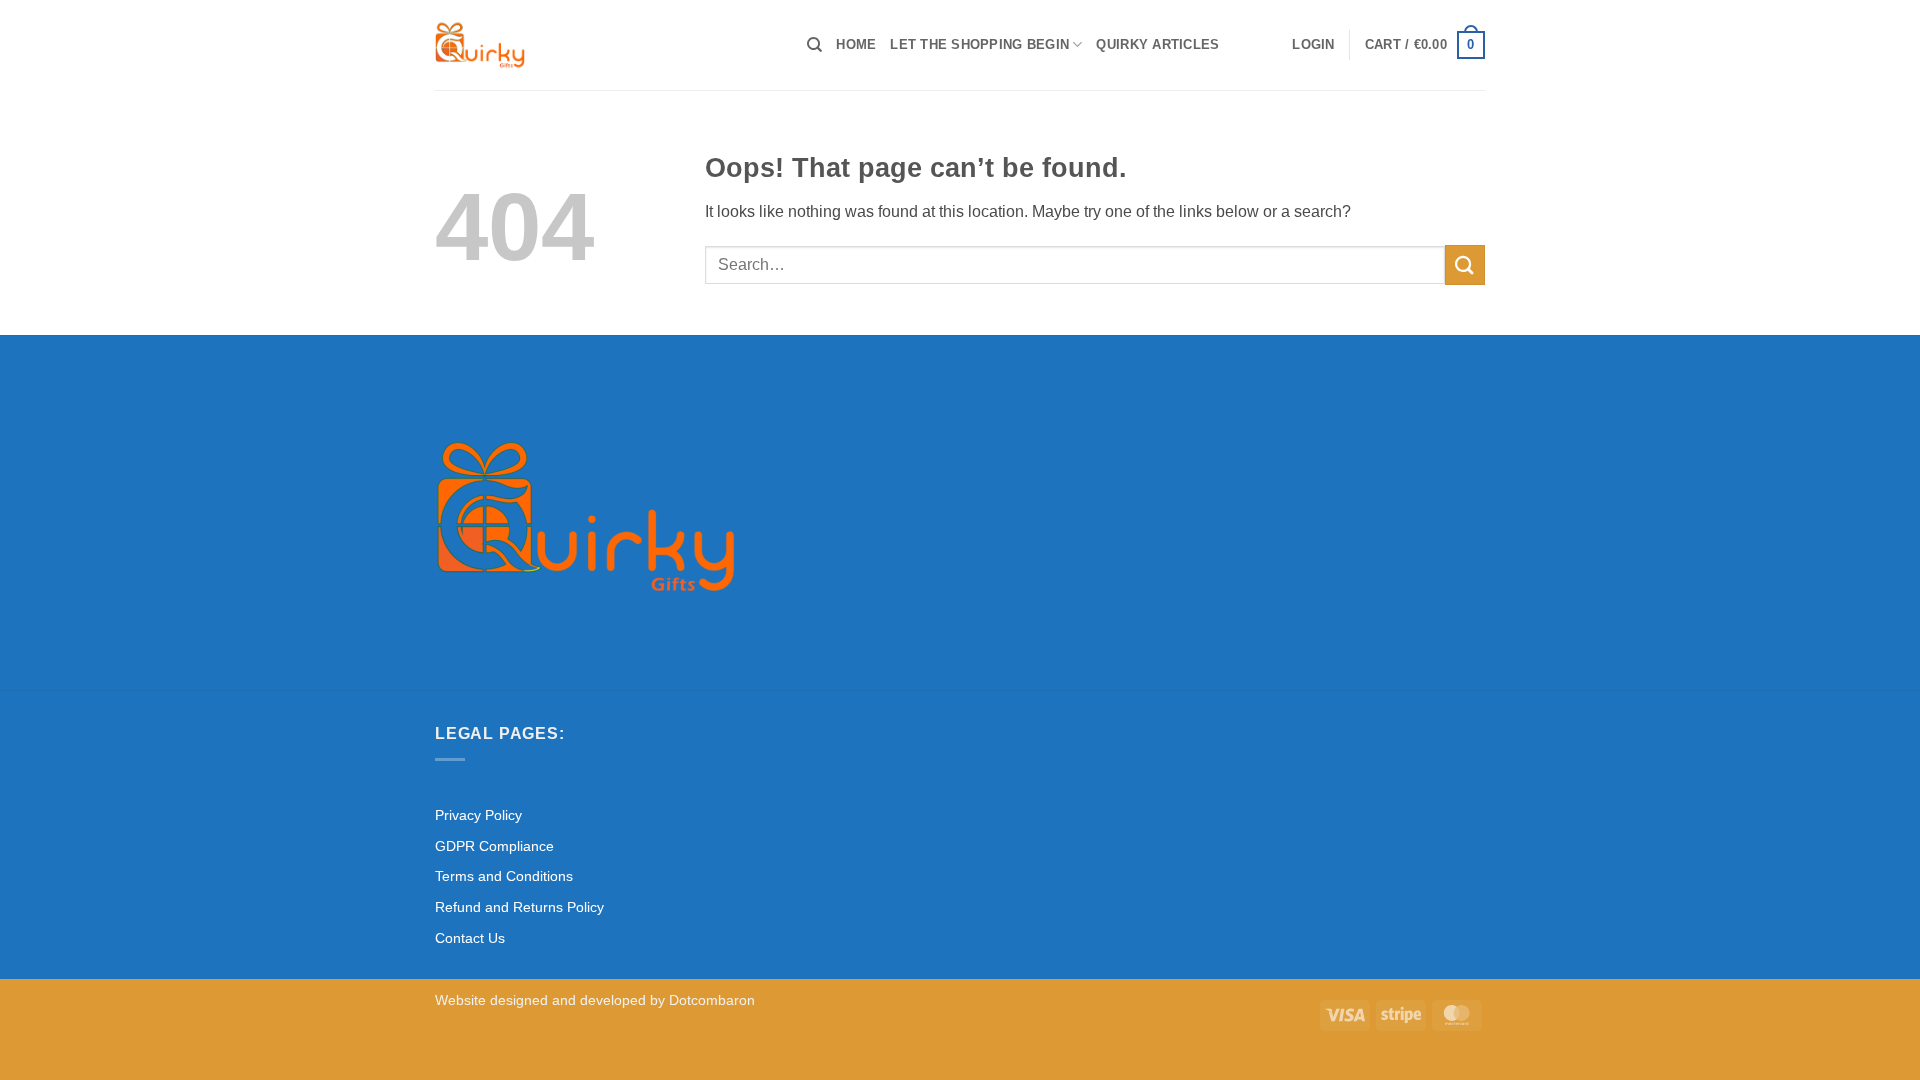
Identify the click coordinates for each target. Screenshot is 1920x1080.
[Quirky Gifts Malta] (606, 45)
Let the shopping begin (979, 44)
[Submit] (1465, 264)
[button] (1313, 45)
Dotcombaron (712, 1000)
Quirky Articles (1157, 44)
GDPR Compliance (494, 846)
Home (856, 44)
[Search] (814, 45)
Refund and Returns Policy (519, 907)
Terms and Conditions (504, 876)
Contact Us (470, 938)
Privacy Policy (478, 815)
